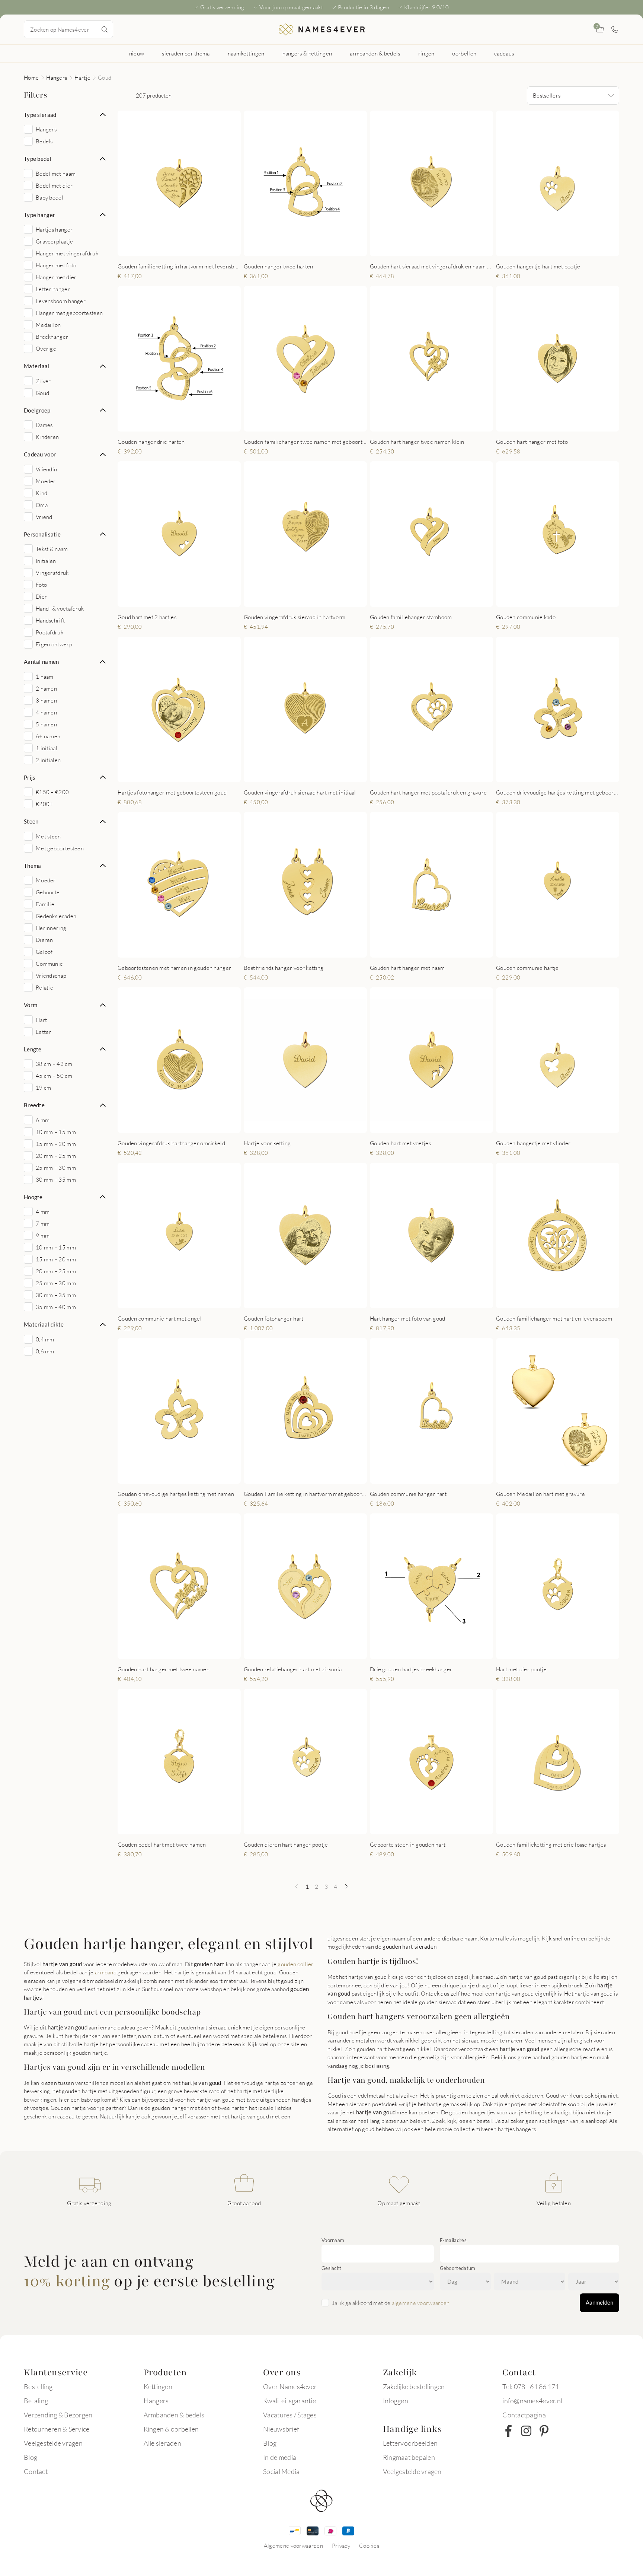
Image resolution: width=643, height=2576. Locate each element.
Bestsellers (547, 95)
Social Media (281, 2471)
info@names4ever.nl (532, 2401)
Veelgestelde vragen (53, 2443)
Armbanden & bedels (174, 2415)
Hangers (57, 77)
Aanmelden (599, 2302)
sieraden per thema (186, 53)
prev (129, 183)
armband (106, 1972)
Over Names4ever (290, 2386)
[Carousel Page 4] (189, 248)
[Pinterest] (544, 2431)
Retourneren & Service (57, 2429)
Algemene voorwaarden (293, 2545)
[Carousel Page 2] (174, 248)
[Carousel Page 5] (319, 248)
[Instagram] (526, 2431)
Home (31, 77)
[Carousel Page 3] (182, 248)
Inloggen (396, 2401)
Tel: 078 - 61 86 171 (531, 2386)
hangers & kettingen (307, 53)
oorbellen (464, 53)
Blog (31, 2457)
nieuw (137, 53)
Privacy (341, 2545)
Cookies (369, 2545)
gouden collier (295, 1964)
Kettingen (158, 2386)
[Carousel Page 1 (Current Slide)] (167, 248)
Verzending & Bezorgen (58, 2415)
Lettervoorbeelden (410, 2443)
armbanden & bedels (375, 53)
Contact (36, 2471)
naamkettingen (246, 53)
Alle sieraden (162, 2443)
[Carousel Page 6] (575, 423)
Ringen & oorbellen (171, 2429)
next (229, 183)
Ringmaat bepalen (409, 2457)
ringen (426, 53)
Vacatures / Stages (290, 2415)
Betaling (36, 2401)
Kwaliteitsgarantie (289, 2401)
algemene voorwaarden (421, 2303)
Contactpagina (524, 2415)
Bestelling (38, 2386)
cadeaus (504, 53)
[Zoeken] (105, 29)
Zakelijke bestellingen (414, 2386)
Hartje (82, 77)
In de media (280, 2457)
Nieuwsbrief (281, 2429)
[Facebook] (508, 2431)
